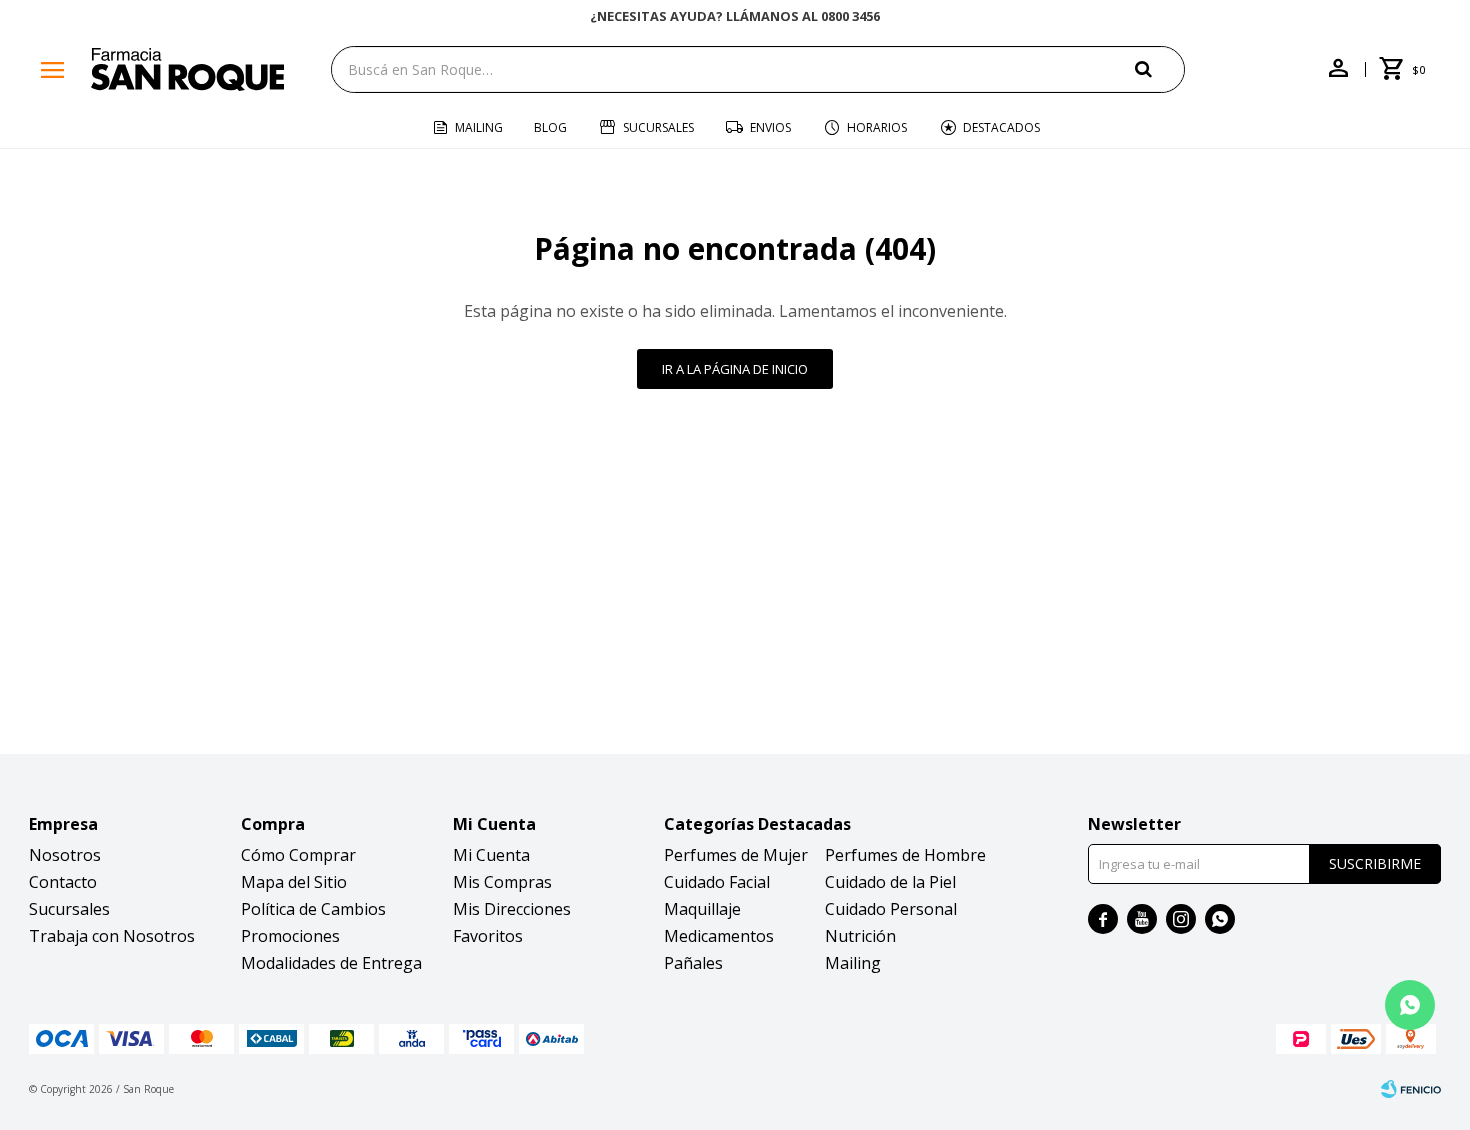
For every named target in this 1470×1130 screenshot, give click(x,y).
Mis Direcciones (512, 909)
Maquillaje (702, 909)
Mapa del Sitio (294, 882)
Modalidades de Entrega (331, 963)
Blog (550, 127)
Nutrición (860, 936)
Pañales (693, 963)
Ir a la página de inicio (735, 369)
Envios (770, 127)
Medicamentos (719, 936)
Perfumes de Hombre (905, 855)
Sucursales (658, 127)
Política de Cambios (313, 909)
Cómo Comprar (298, 855)
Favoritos (488, 936)
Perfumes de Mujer (736, 855)
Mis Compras (502, 882)
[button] (1160, 68)
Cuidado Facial (717, 882)
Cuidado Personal (891, 909)
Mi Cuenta (491, 855)
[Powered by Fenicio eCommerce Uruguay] (1411, 1089)
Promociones (290, 936)
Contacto (63, 882)
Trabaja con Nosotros (112, 936)
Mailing (479, 127)
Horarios (877, 127)
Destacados (1001, 127)
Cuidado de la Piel (890, 882)
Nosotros (65, 855)
